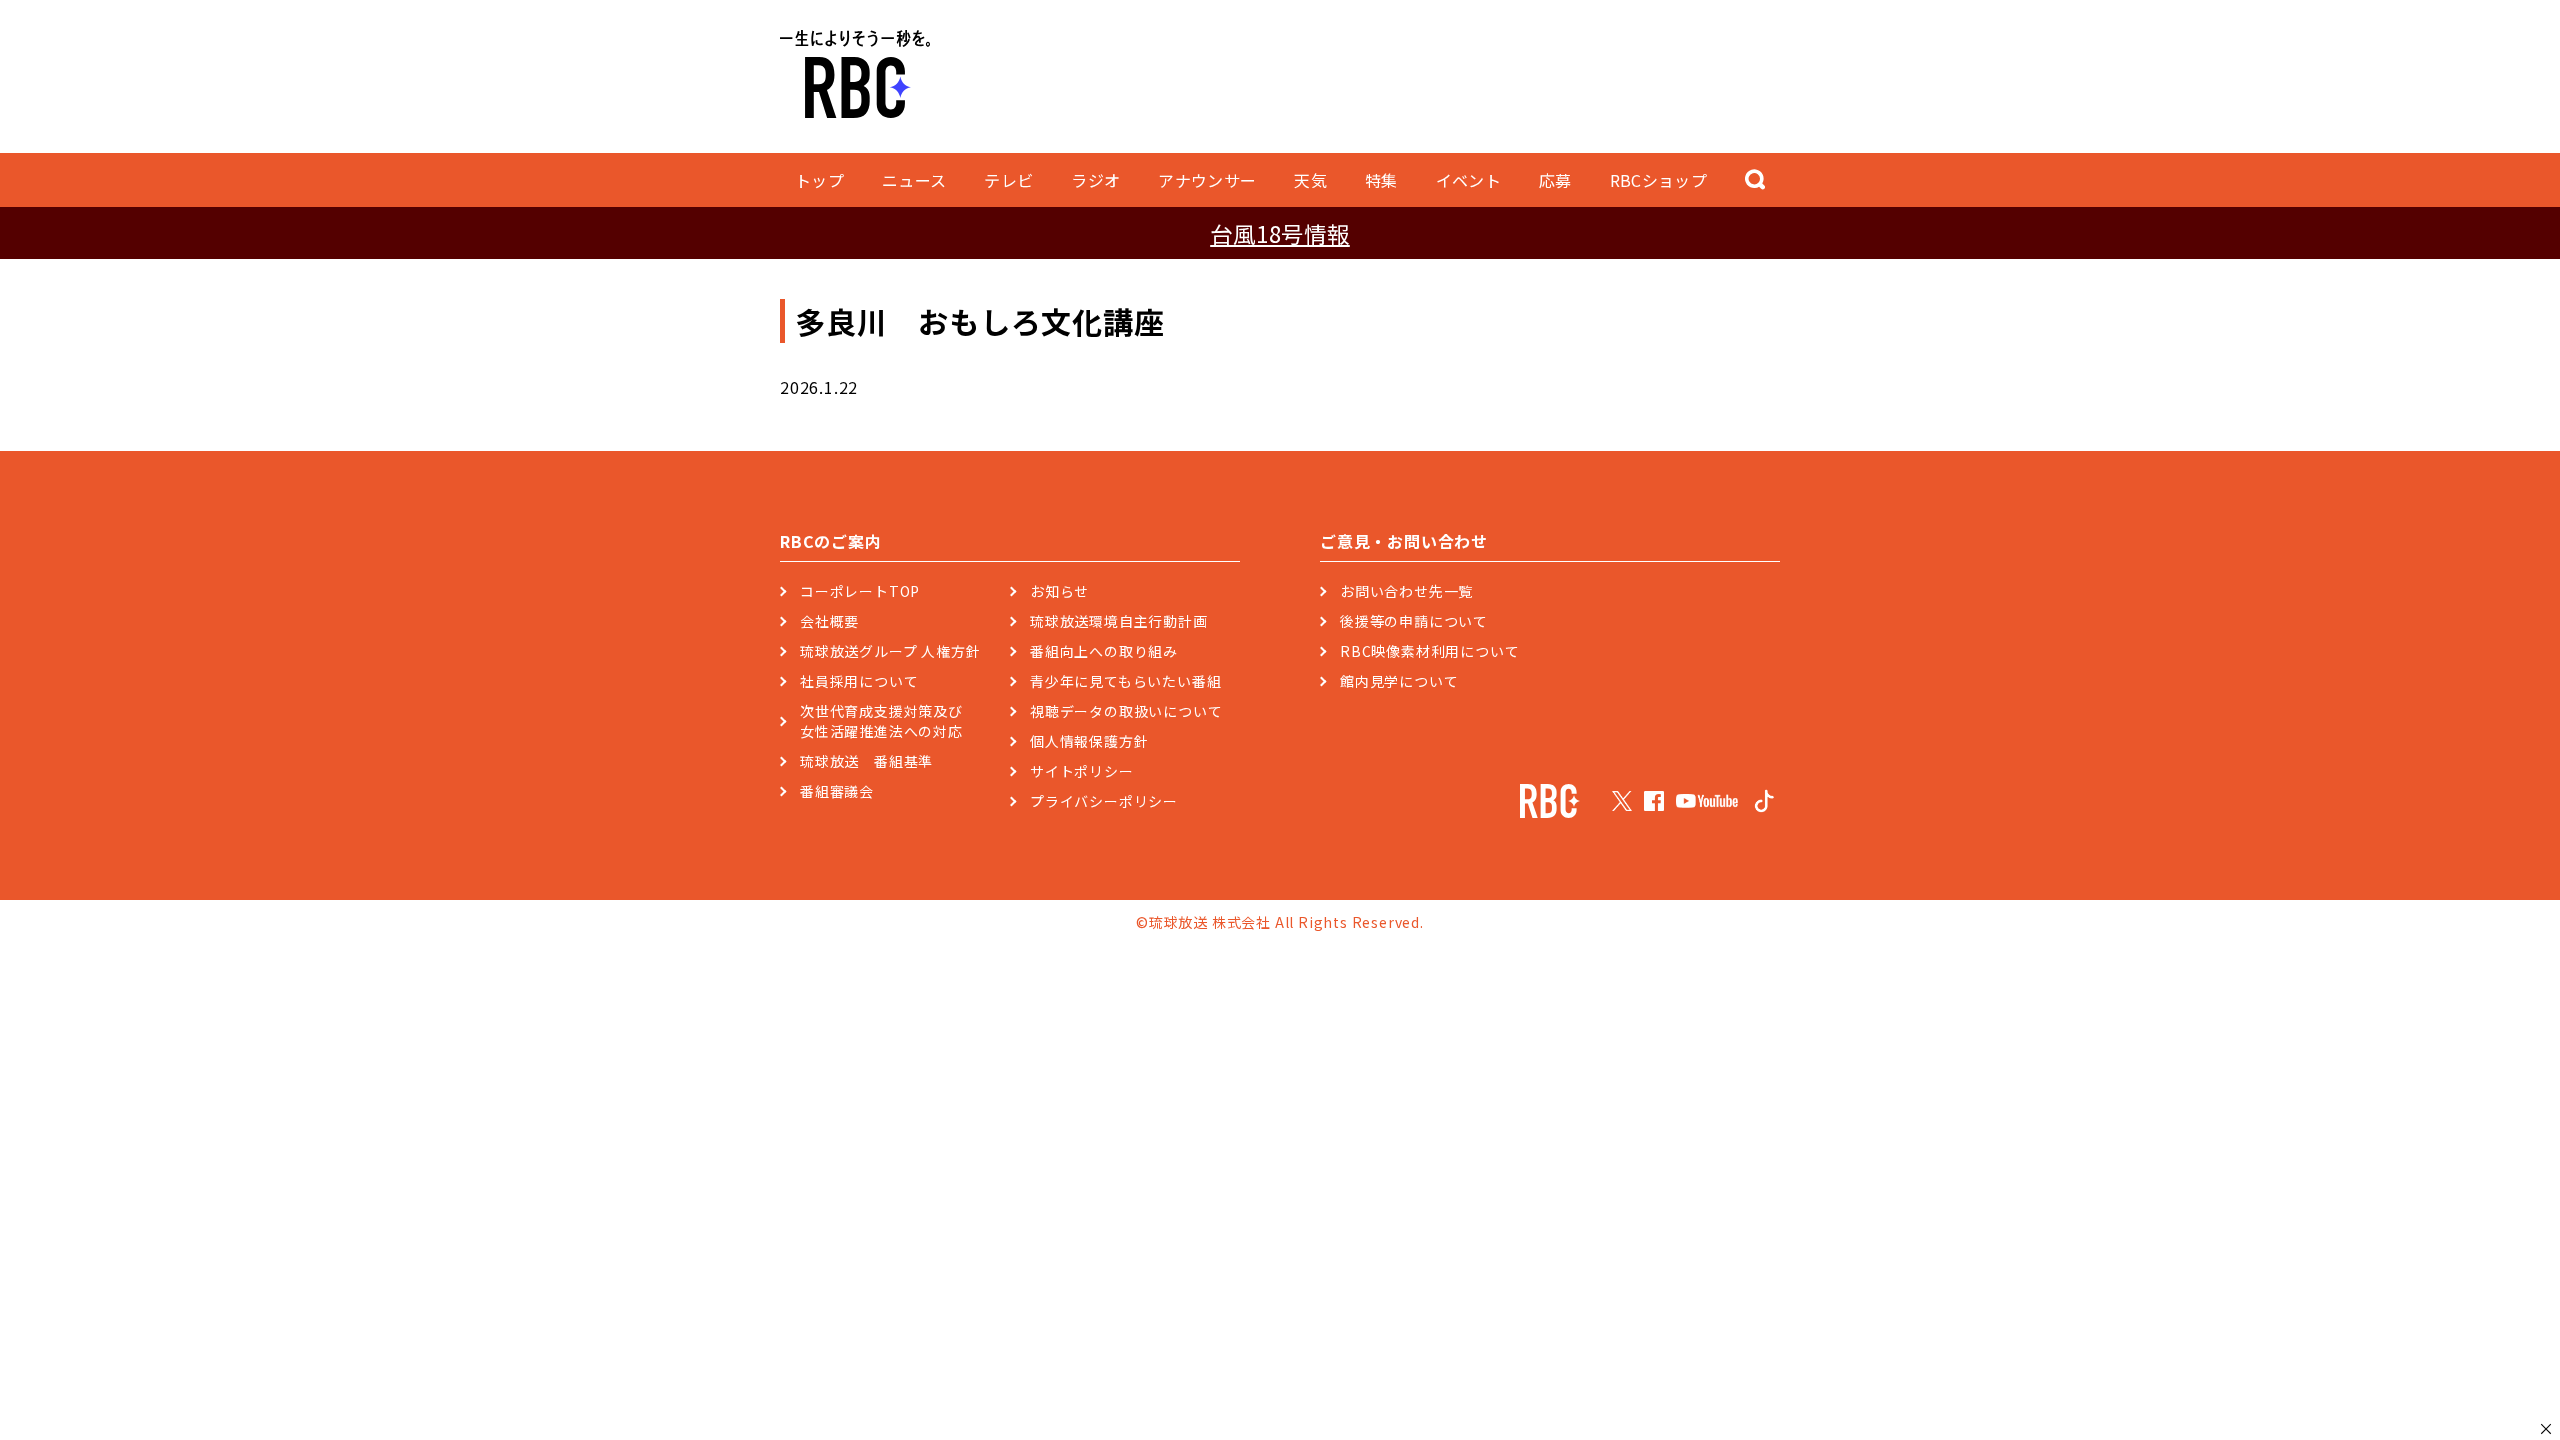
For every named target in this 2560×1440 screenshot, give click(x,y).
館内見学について (1399, 681)
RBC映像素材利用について (1429, 651)
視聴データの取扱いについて (1126, 711)
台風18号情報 (1280, 233)
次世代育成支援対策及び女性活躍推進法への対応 (881, 721)
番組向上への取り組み (1104, 651)
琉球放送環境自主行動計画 (1119, 621)
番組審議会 (837, 791)
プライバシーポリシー (1104, 801)
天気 (1310, 180)
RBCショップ (1658, 180)
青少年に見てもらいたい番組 (1125, 681)
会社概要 (829, 621)
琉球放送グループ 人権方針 (890, 651)
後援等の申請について (1414, 621)
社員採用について (859, 681)
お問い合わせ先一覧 (1406, 591)
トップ (819, 180)
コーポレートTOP (860, 591)
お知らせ (1059, 591)
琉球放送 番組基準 (866, 761)
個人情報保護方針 (1089, 741)
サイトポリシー (1082, 771)
